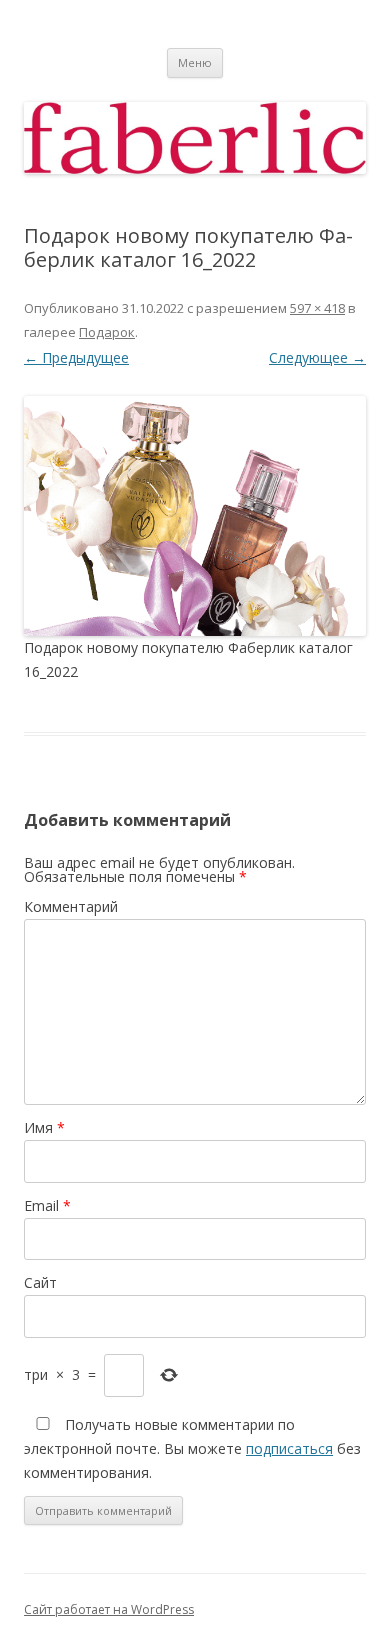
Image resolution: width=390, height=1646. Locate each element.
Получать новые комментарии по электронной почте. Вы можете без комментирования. (192, 1448)
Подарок (107, 332)
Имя (44, 1127)
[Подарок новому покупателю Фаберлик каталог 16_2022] (195, 515)
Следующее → (317, 357)
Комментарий (71, 906)
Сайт (40, 1282)
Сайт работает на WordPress (109, 1609)
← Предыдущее (76, 357)
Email (47, 1205)
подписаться (289, 1448)
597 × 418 (317, 308)
